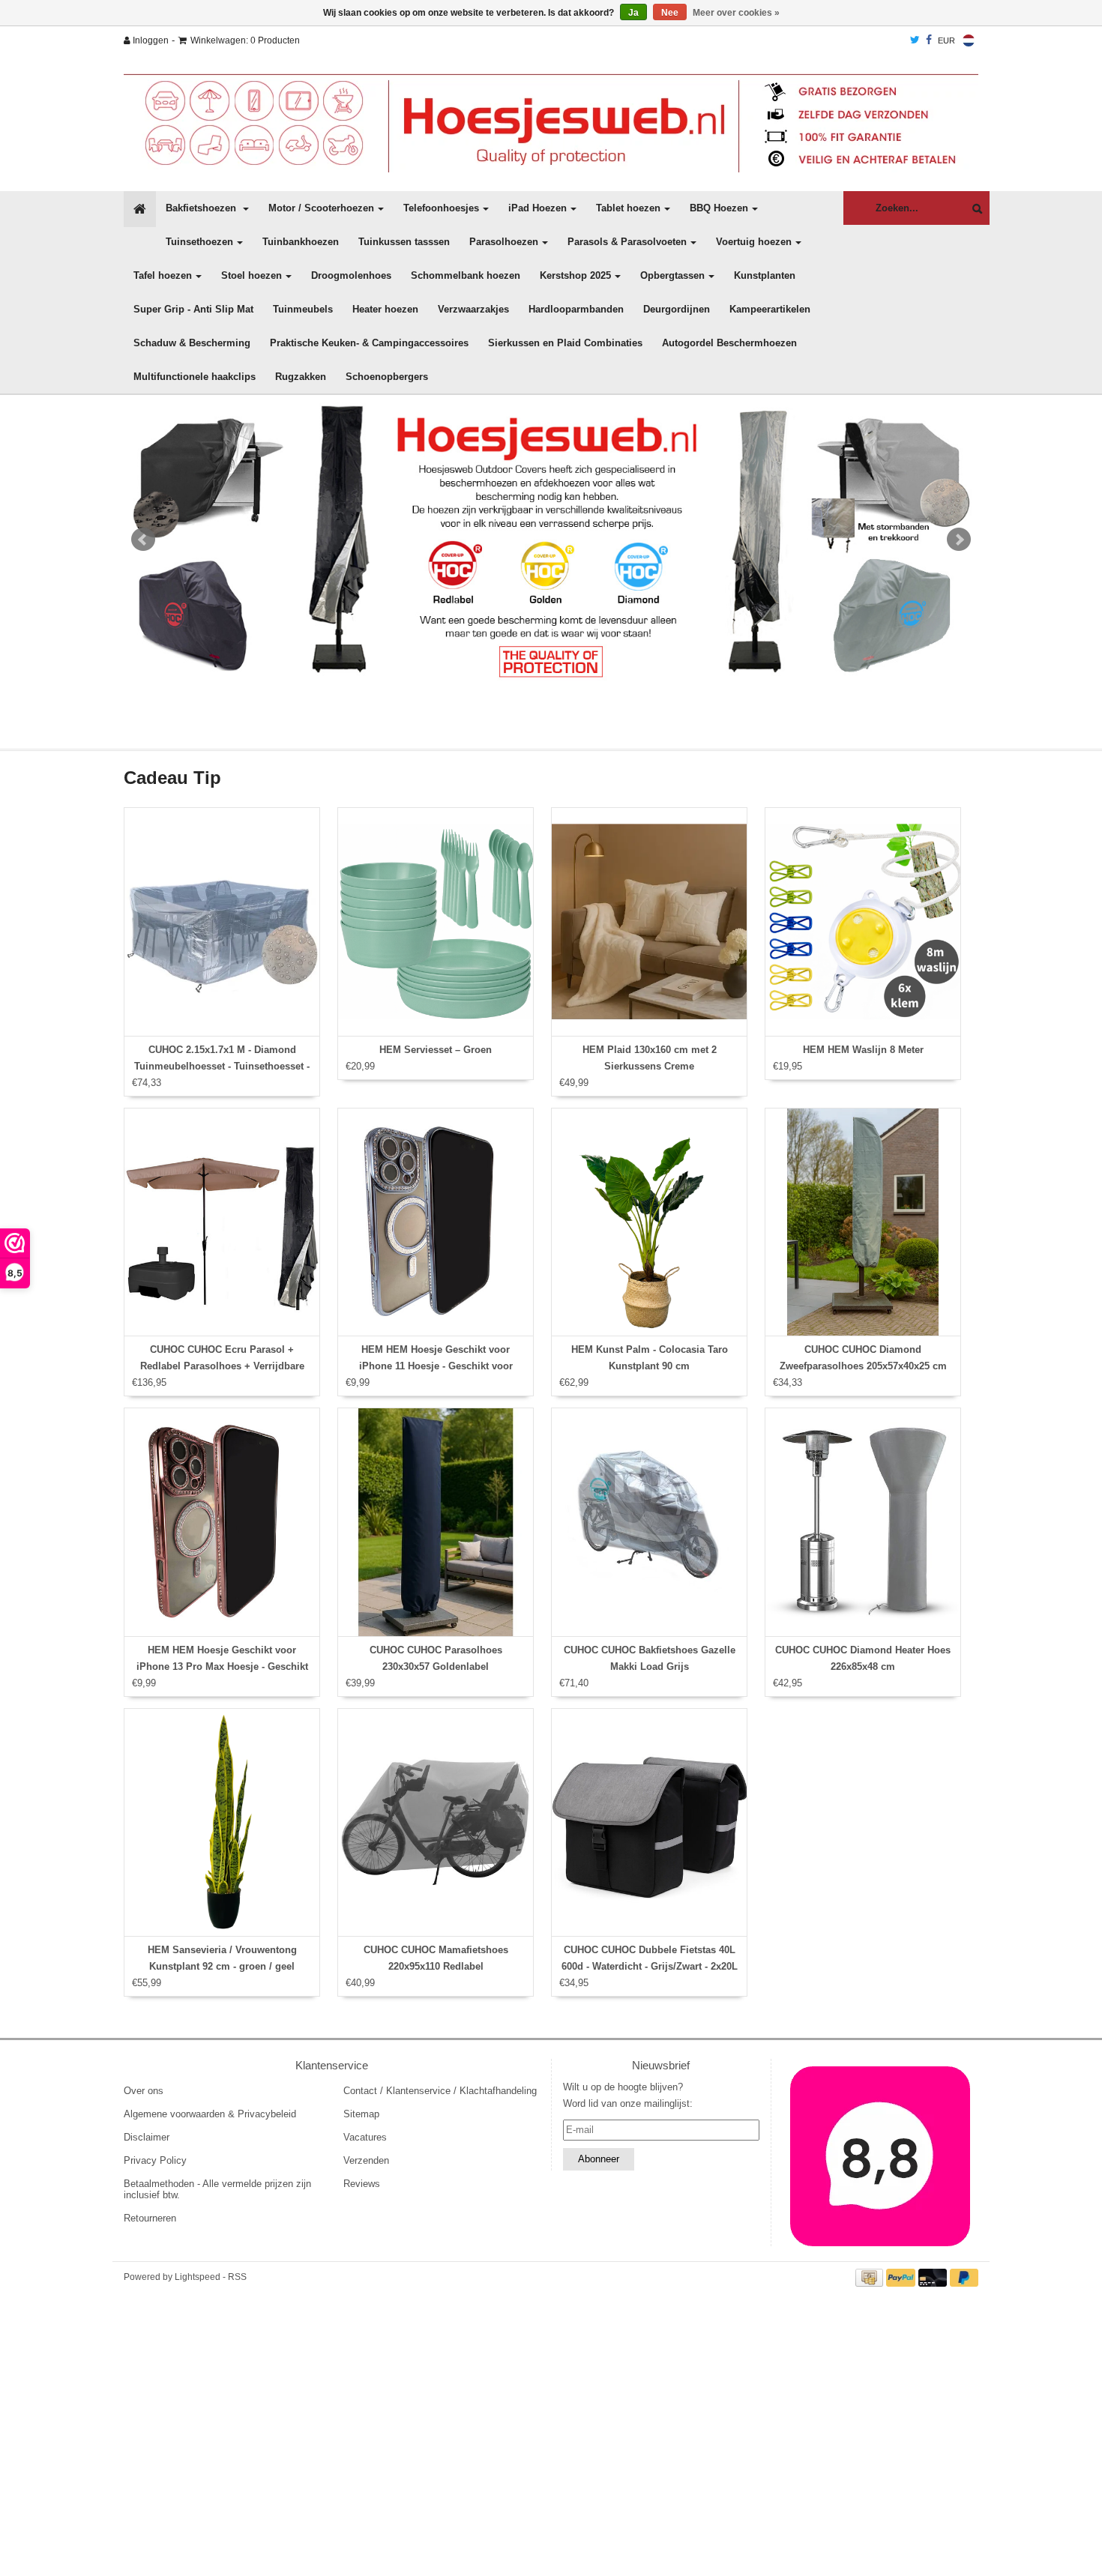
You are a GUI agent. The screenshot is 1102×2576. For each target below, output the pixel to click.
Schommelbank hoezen (466, 275)
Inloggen (150, 40)
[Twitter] (915, 40)
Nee (670, 13)
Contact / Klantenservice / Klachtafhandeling (440, 2091)
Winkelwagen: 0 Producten (245, 40)
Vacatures (365, 2137)
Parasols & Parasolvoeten (627, 242)
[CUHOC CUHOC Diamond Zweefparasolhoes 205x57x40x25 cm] (863, 1222)
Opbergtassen (672, 275)
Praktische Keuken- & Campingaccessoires (369, 343)
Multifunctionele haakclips (195, 377)
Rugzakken (301, 377)
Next (959, 540)
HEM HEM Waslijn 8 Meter (863, 1050)
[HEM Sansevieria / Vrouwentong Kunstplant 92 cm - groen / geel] (222, 1823)
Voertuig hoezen (754, 242)
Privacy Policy (155, 2160)
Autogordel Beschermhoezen (729, 343)
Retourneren (150, 2218)
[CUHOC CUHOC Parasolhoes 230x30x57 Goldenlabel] (436, 1522)
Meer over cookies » (736, 13)
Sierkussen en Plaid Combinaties (565, 343)
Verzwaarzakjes (473, 309)
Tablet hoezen (628, 208)
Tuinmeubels (303, 309)
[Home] (551, 123)
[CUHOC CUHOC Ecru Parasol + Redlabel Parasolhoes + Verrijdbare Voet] (222, 1222)
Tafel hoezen (163, 275)
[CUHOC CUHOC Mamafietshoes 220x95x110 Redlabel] (436, 1823)
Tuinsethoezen (199, 242)
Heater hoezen (385, 309)
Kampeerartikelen (770, 309)
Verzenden (366, 2160)
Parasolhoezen (504, 242)
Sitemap (361, 2114)
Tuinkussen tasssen (404, 242)
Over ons (144, 2091)
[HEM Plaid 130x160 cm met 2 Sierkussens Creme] (649, 922)
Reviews (362, 2184)
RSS (237, 2277)
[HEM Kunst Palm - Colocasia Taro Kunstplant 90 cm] (649, 1222)
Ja (633, 13)
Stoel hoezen (252, 275)
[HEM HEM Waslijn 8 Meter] (863, 922)
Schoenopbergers (387, 377)
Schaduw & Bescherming (192, 343)
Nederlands (969, 40)
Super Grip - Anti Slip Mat (193, 309)
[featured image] (881, 2156)
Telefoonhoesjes (441, 208)
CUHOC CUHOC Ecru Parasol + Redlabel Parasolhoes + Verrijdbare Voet (222, 1366)
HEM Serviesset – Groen (436, 1050)
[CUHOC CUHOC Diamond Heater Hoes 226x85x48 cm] (863, 1522)
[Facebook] (929, 40)
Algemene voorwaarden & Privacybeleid (210, 2114)
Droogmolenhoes (351, 275)
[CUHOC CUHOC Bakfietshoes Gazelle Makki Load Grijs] (649, 1522)
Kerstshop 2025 (575, 275)
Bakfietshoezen (202, 208)
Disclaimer (147, 2137)
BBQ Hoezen (719, 208)
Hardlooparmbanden (576, 309)
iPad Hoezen (538, 208)
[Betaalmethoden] (871, 2277)
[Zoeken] (973, 209)
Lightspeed (198, 2277)
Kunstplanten (765, 275)
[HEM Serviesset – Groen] (436, 922)
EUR (946, 40)
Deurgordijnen (677, 309)
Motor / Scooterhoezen (321, 208)
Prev (143, 540)
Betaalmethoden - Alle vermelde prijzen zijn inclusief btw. (217, 2189)
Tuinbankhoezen (301, 242)
